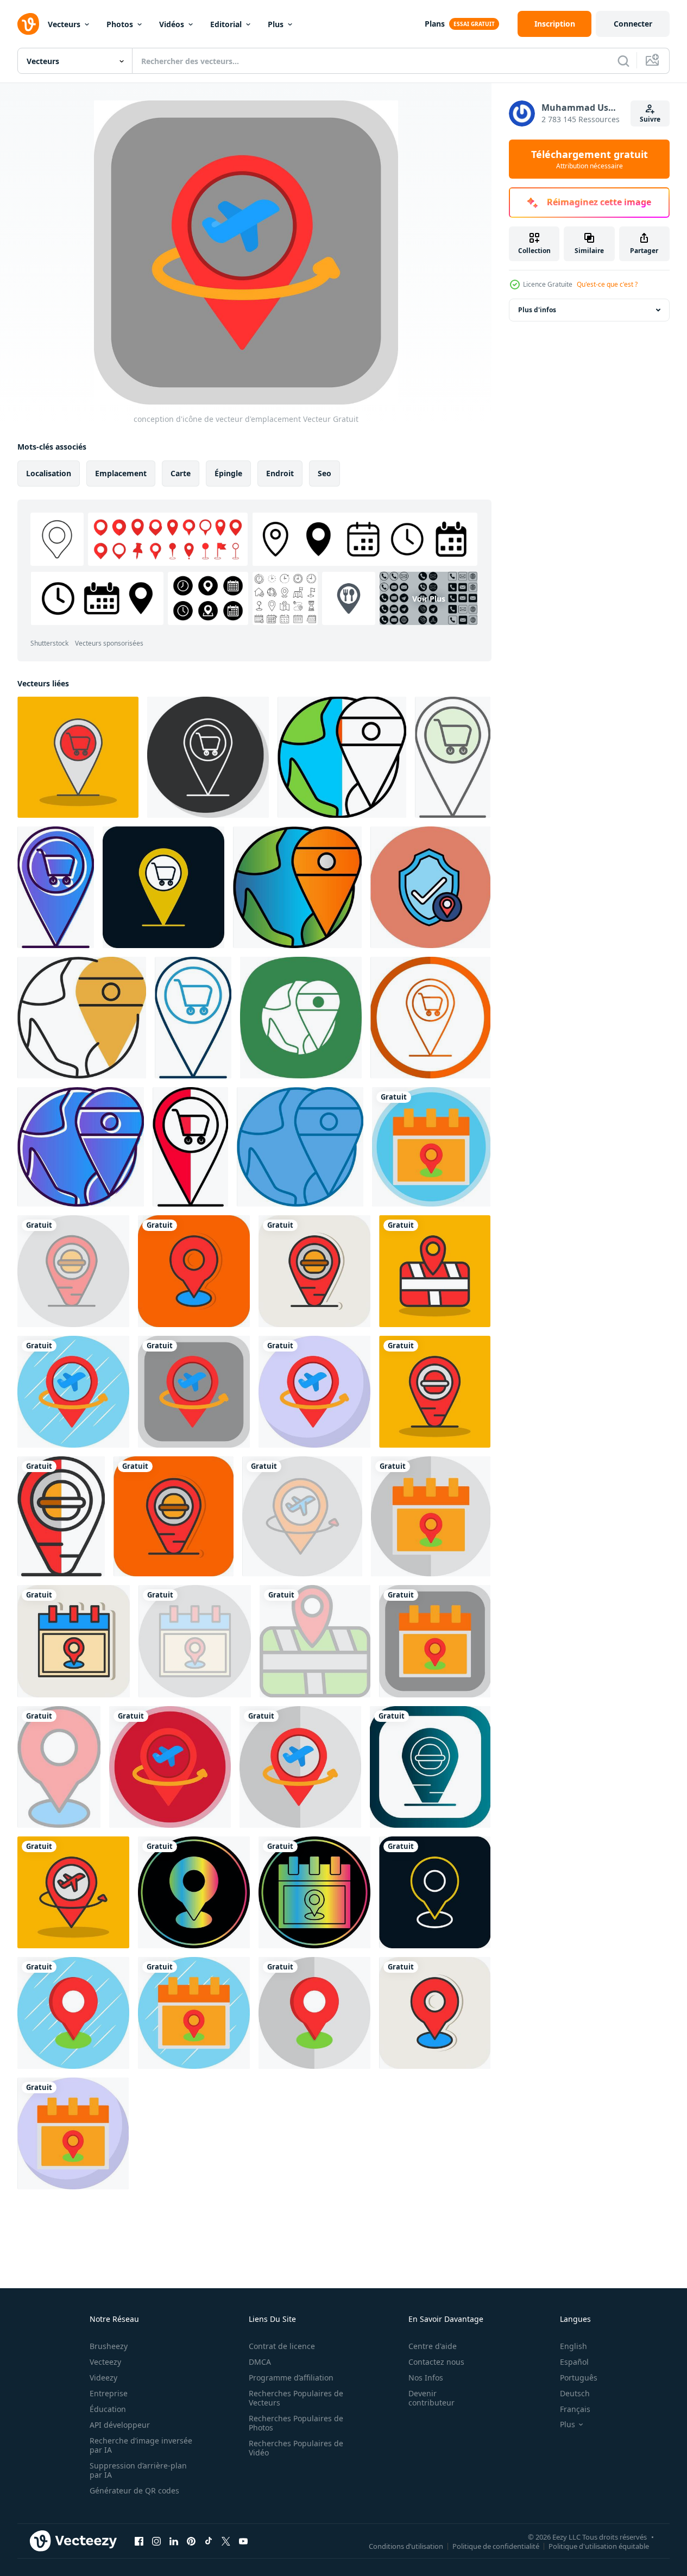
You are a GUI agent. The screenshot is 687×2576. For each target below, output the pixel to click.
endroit (280, 473)
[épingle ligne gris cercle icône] (208, 757)
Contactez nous (436, 2362)
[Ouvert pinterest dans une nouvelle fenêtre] (191, 2541)
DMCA (260, 2362)
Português (579, 2378)
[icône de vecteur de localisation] (430, 887)
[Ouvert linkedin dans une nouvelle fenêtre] (174, 2541)
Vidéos (172, 24)
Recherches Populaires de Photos (296, 2423)
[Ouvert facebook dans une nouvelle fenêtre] (139, 2541)
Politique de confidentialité (496, 2546)
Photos (120, 24)
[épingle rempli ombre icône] (78, 757)
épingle (228, 473)
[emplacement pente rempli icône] (81, 1147)
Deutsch (575, 2393)
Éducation (108, 2409)
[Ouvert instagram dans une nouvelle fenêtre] (156, 2541)
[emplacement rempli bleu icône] (300, 1147)
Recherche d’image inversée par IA (141, 2445)
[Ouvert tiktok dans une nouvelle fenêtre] (209, 2541)
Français (575, 2409)
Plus (276, 24)
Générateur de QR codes (134, 2490)
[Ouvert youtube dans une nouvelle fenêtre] (243, 2541)
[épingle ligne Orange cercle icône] (430, 1018)
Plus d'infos (537, 310)
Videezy (103, 2378)
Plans (435, 24)
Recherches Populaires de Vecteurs (296, 2398)
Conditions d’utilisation (406, 2546)
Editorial (226, 24)
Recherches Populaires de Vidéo (296, 2448)
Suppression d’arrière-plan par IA (138, 2470)
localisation (49, 473)
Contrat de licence (282, 2346)
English (573, 2346)
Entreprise (109, 2393)
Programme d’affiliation (291, 2378)
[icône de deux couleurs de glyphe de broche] (163, 887)
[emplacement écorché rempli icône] (82, 1018)
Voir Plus (429, 598)
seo (324, 473)
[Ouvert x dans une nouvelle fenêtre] (226, 2541)
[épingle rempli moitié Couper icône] (190, 1147)
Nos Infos (426, 2378)
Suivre (650, 119)
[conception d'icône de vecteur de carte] (435, 1271)
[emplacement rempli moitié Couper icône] (342, 757)
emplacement (121, 473)
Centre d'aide (433, 2346)
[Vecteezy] (28, 24)
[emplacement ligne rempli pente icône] (297, 887)
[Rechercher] (623, 61)
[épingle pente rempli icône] (56, 887)
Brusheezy (109, 2346)
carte (181, 473)
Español (574, 2362)
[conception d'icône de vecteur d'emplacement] (431, 1147)
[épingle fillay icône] (453, 757)
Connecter (633, 24)
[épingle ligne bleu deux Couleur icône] (193, 1018)
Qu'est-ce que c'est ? (607, 284)
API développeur (120, 2425)
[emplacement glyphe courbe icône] (301, 1018)
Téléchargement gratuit (590, 159)
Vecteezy (105, 2362)
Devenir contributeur (431, 2398)
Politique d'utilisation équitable (599, 2546)
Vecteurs (64, 24)
